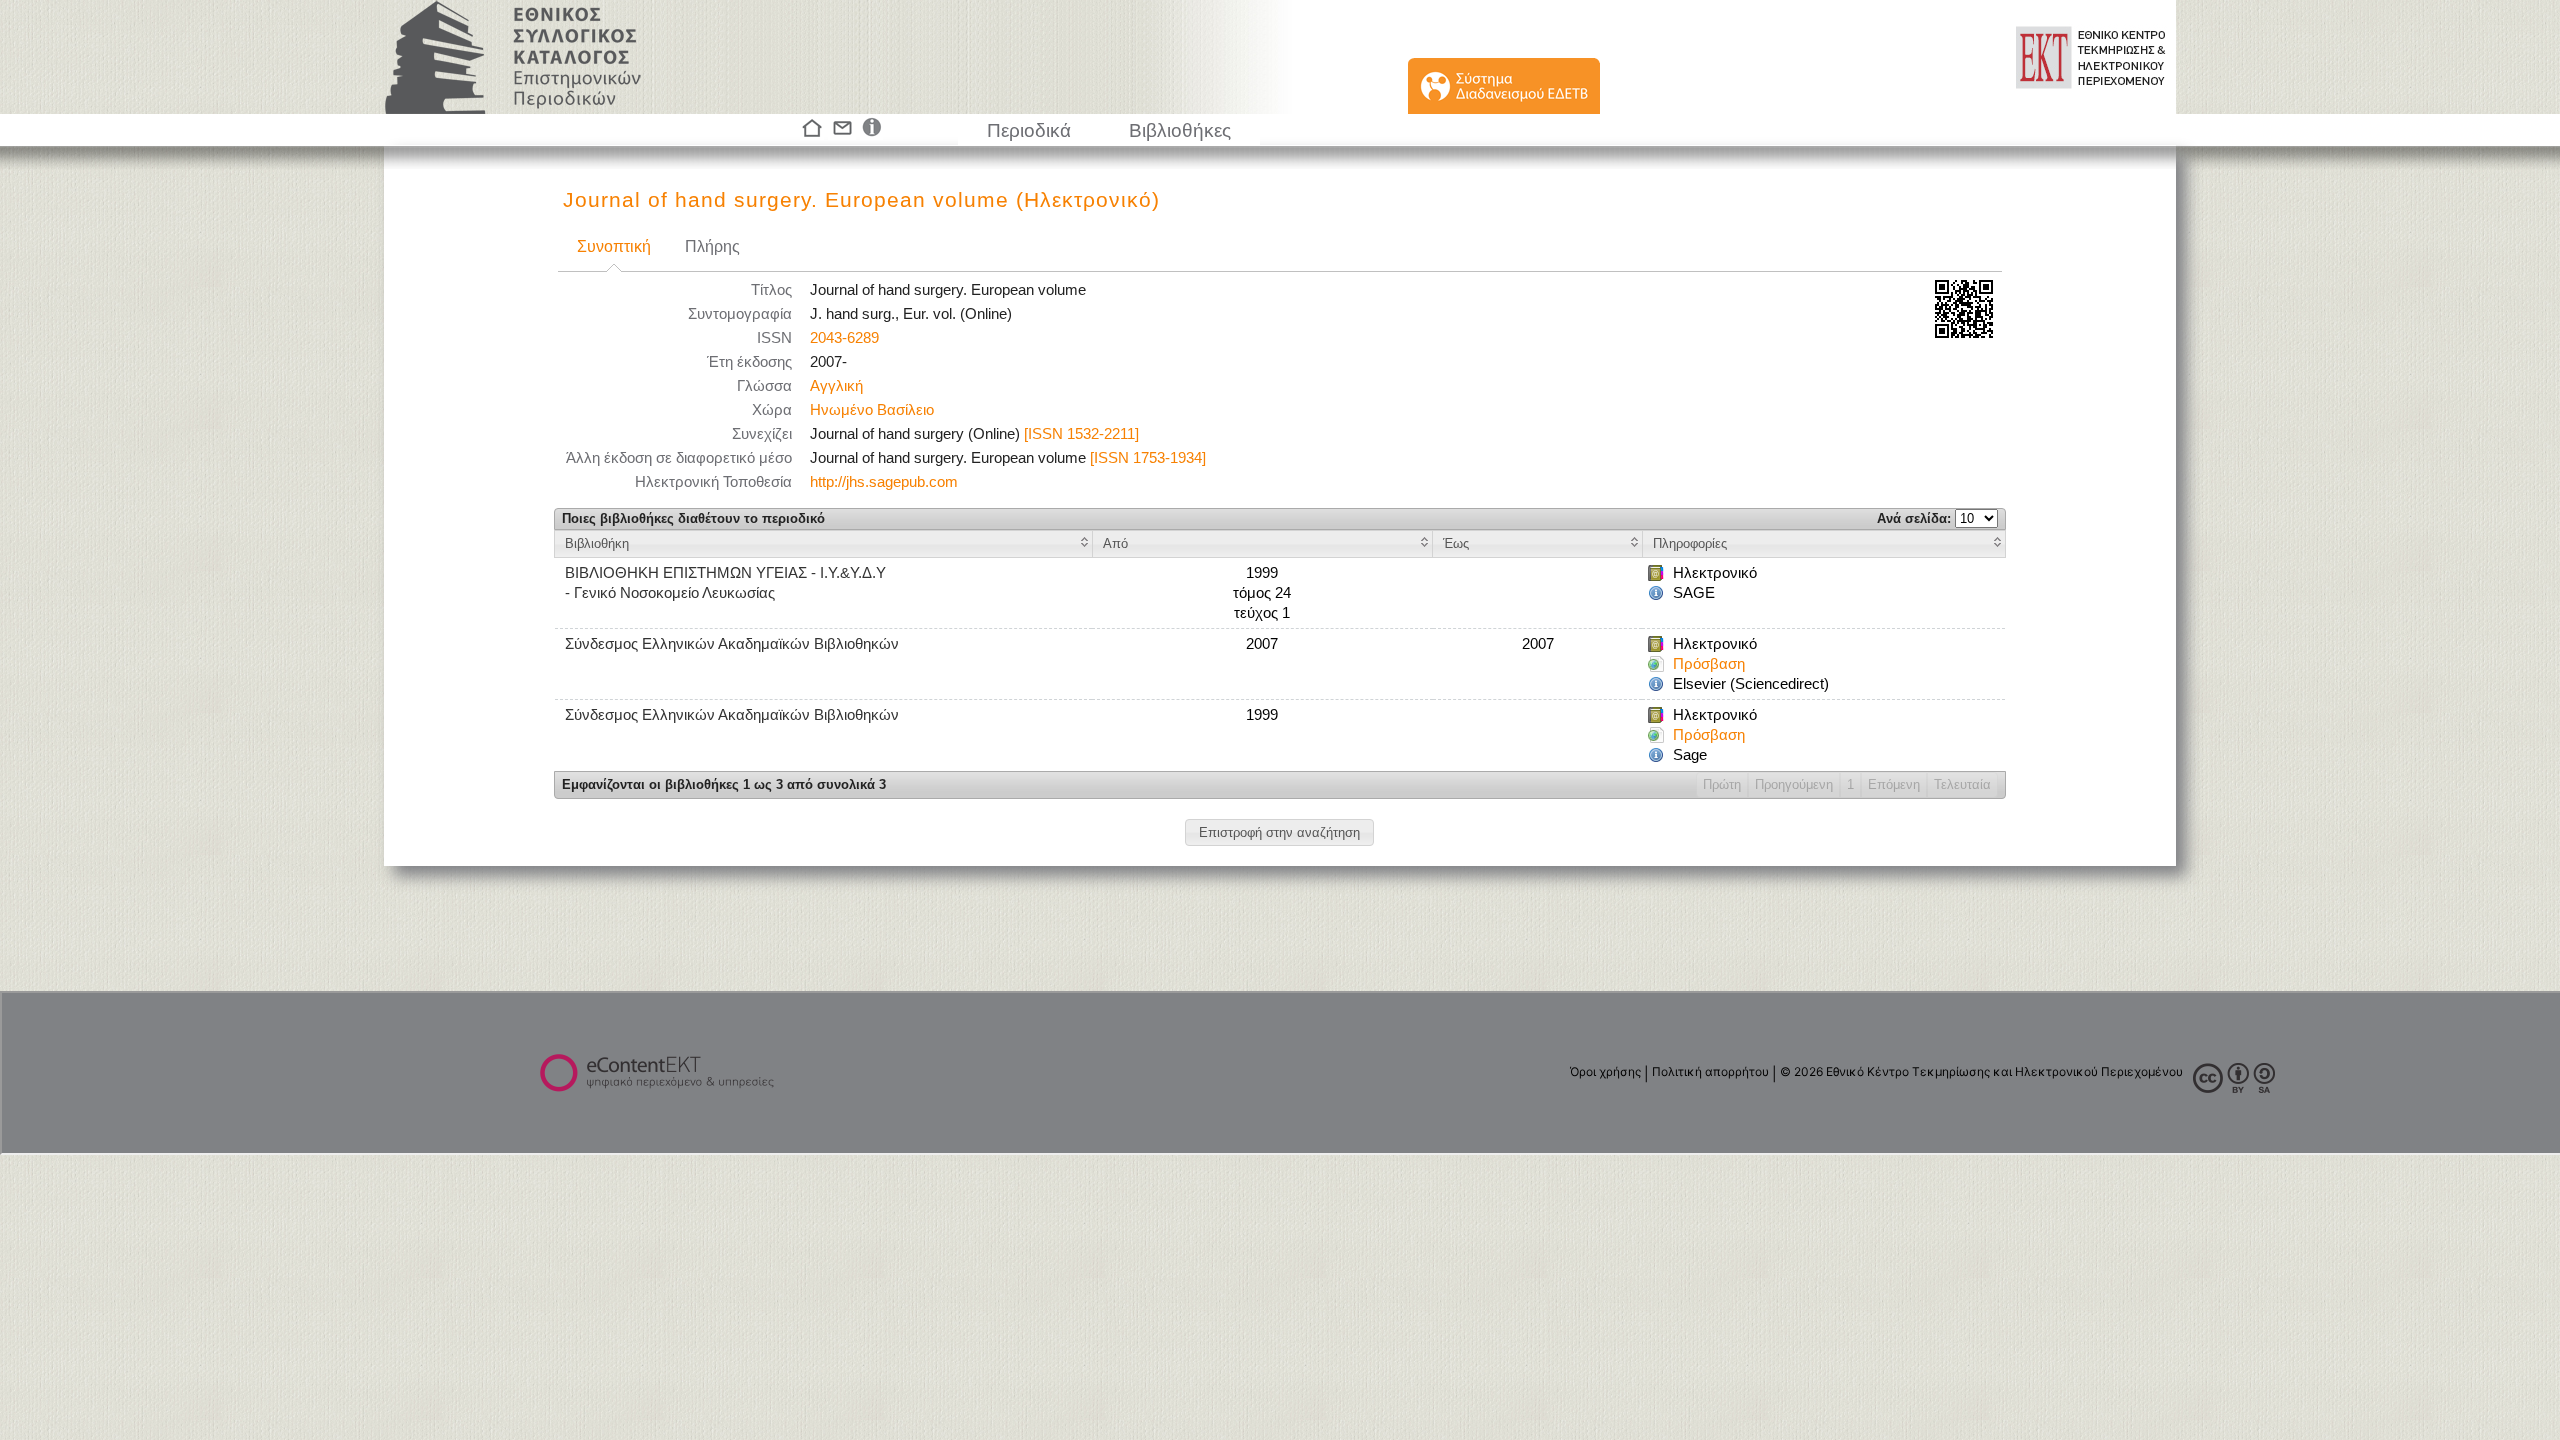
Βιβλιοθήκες (1180, 130)
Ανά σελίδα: (1916, 518)
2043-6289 (844, 338)
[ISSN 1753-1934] (1148, 458)
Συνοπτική (614, 246)
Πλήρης (712, 246)
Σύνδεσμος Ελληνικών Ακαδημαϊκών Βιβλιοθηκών (732, 644)
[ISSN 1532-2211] (1081, 434)
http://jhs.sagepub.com (884, 482)
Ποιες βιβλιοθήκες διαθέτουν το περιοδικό (693, 518)
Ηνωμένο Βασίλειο (872, 410)
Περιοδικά (1029, 130)
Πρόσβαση (1709, 664)
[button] (1279, 832)
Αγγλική (836, 386)
